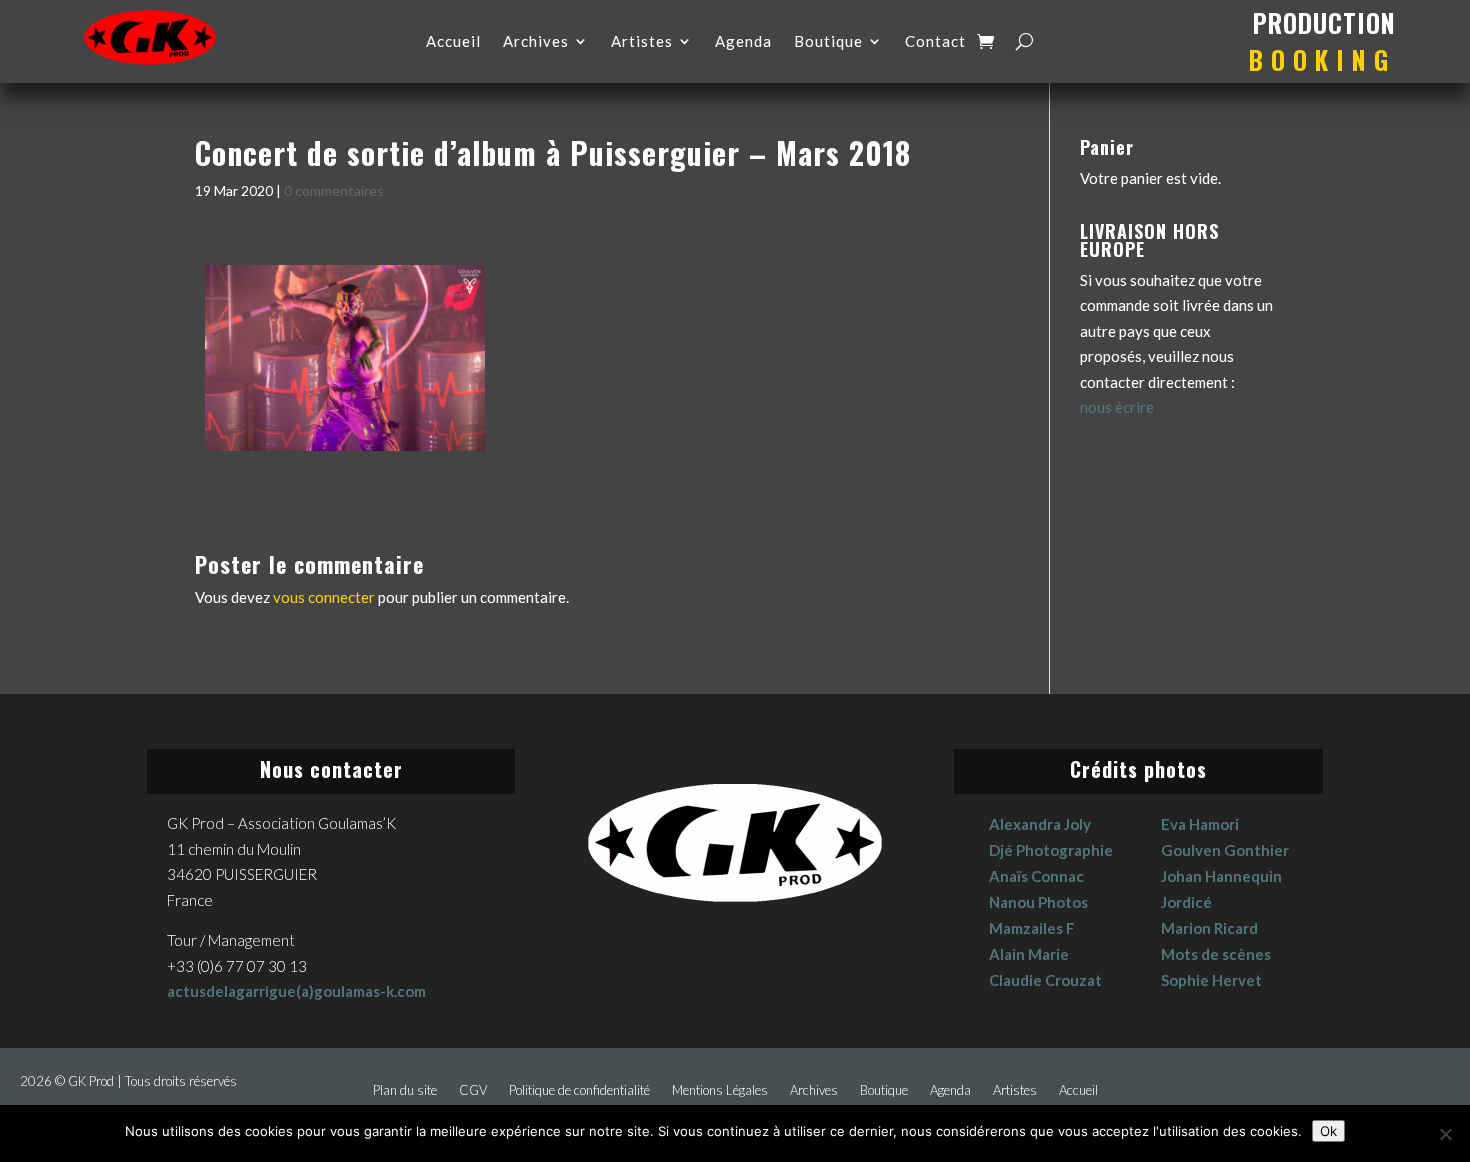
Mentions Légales (720, 1090)
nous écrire (1117, 407)
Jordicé (1186, 902)
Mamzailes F (1032, 928)
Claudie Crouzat (1045, 980)
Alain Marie (1029, 954)
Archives (536, 42)
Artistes (642, 42)
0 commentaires (334, 190)
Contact (935, 42)
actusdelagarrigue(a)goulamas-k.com (296, 991)
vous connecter (324, 597)
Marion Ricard (1209, 928)
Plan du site (405, 1090)
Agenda (743, 42)
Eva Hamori (1200, 824)
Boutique (828, 42)
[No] (1445, 1134)
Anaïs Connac (1036, 876)
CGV (473, 1090)
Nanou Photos (1038, 902)
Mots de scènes (1216, 954)
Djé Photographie (1051, 850)
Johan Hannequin (1221, 876)
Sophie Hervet (1211, 980)
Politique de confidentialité (579, 1090)
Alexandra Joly (1040, 824)
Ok (1328, 1131)
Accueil (453, 42)
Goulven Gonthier (1225, 850)
